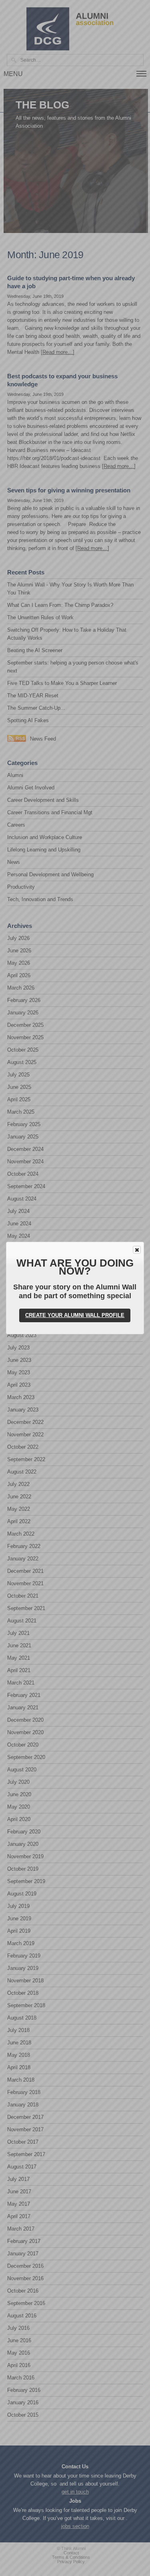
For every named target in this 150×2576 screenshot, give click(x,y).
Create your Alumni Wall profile (75, 1315)
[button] (137, 1250)
